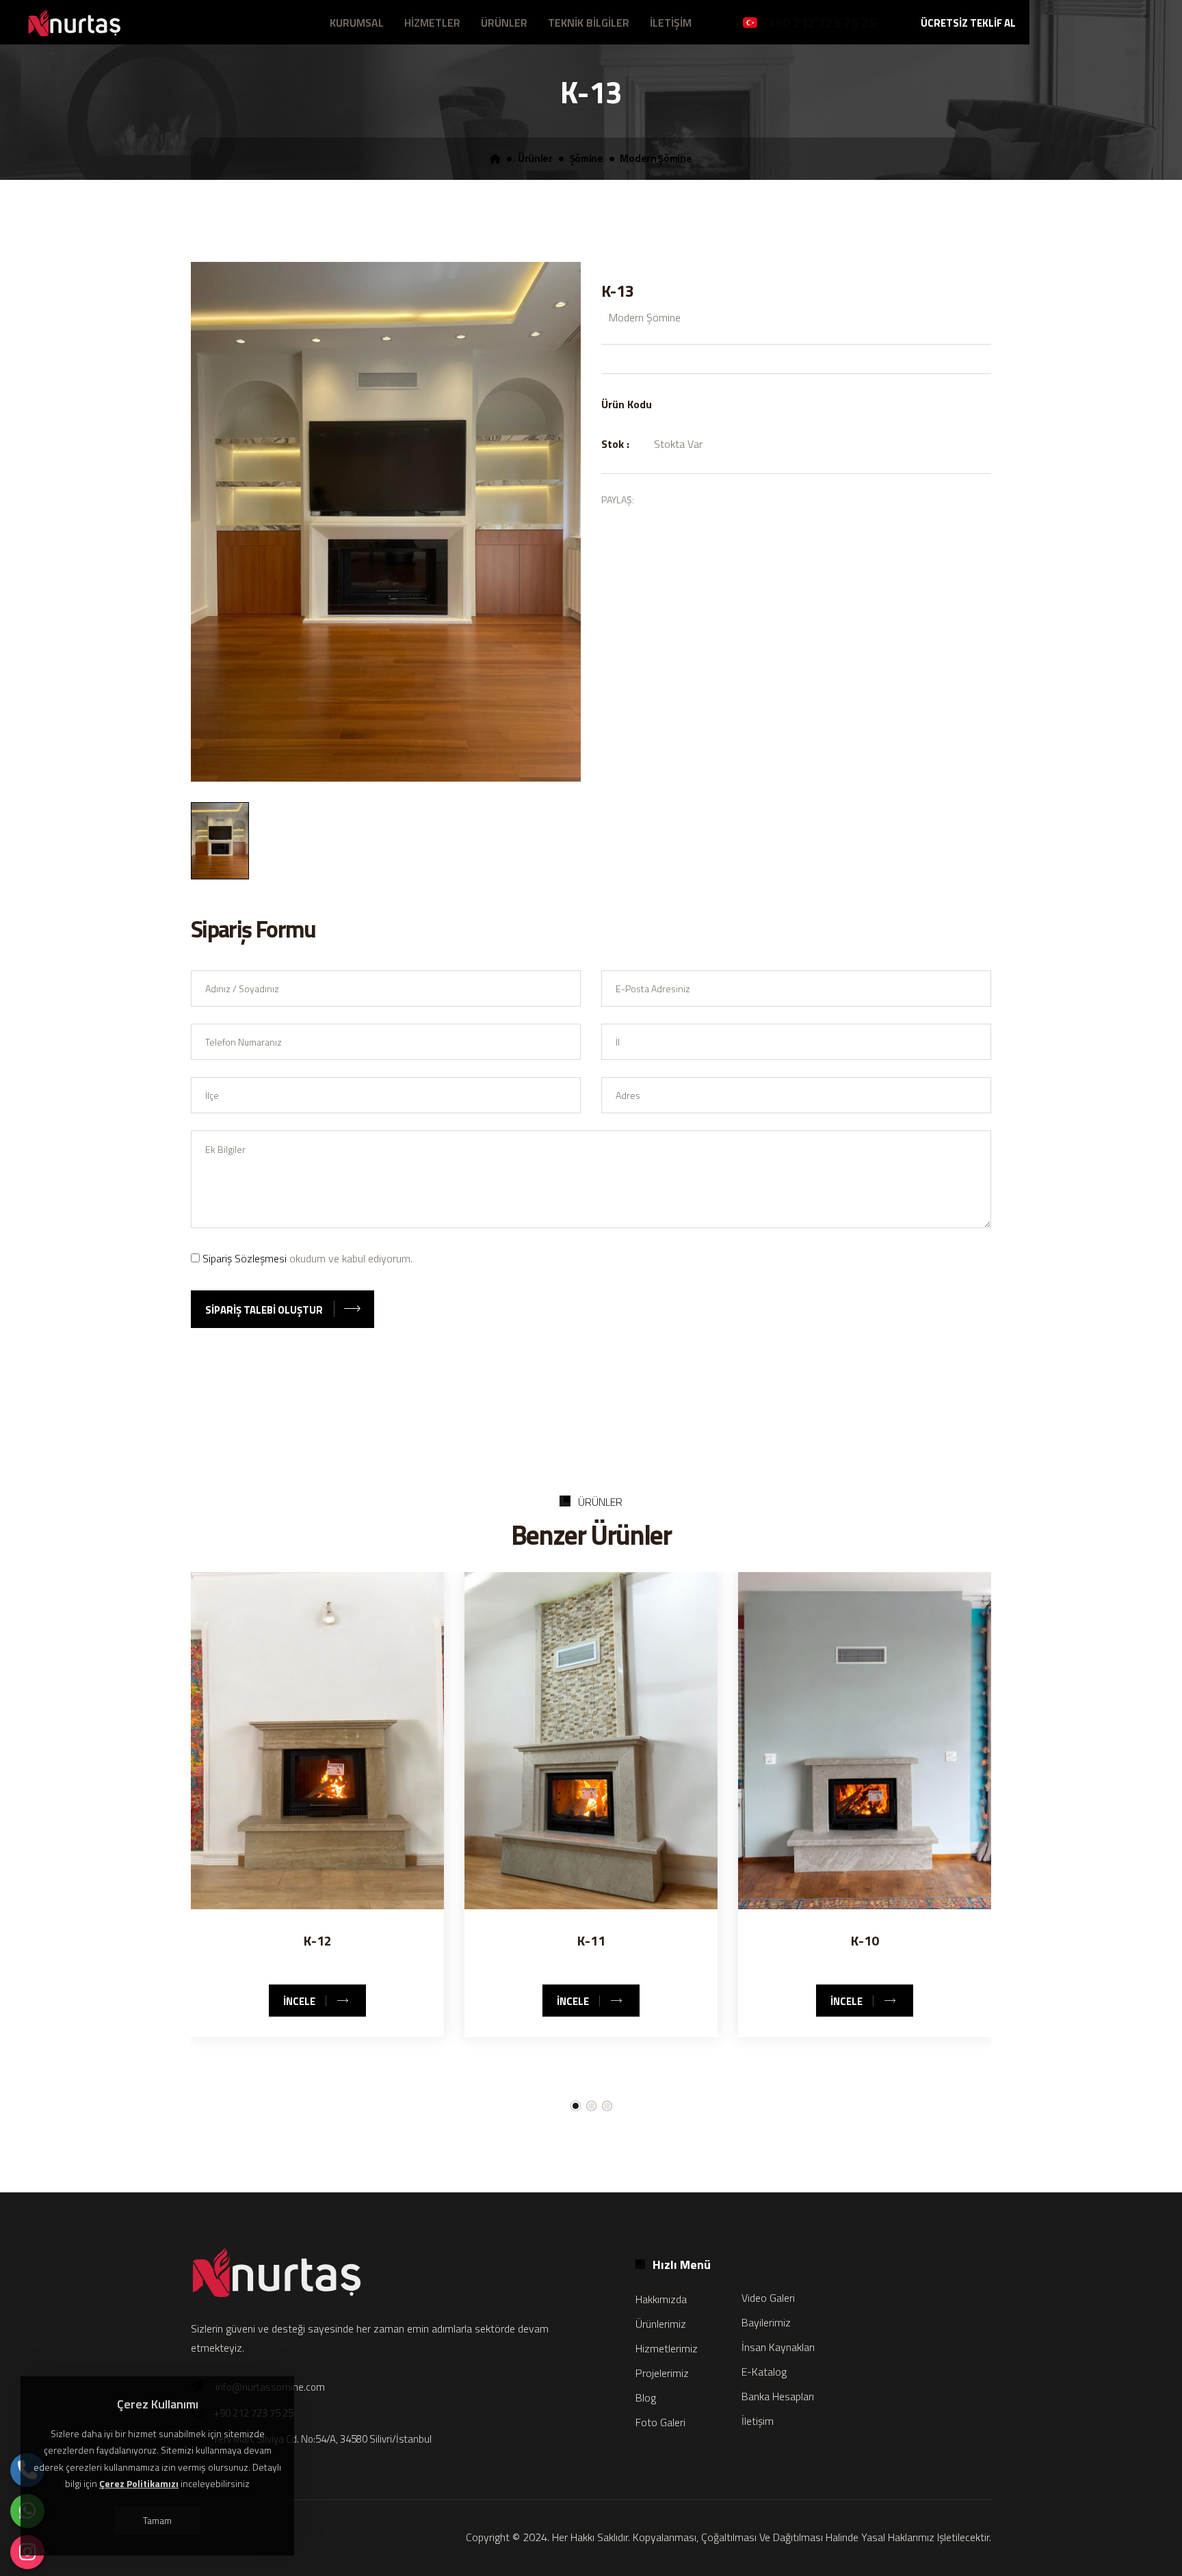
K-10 (865, 1940)
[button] (576, 2106)
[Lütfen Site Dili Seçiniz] (750, 23)
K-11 (591, 1940)
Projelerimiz (662, 2373)
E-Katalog (764, 2372)
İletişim (758, 2421)
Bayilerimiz (766, 2322)
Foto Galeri (660, 2422)
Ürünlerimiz (661, 2324)
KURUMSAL (357, 23)
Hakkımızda (661, 2299)
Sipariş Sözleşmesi (245, 1258)
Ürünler (535, 159)
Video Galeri (768, 2298)
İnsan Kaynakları (778, 2347)
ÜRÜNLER (504, 23)
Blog (646, 2398)
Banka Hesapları (778, 2396)
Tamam (157, 2520)
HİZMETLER (432, 23)
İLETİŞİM (671, 23)
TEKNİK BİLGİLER (589, 23)
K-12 (318, 1940)
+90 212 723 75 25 (822, 22)
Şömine (587, 159)
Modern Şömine (656, 159)
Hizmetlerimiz (667, 2348)
